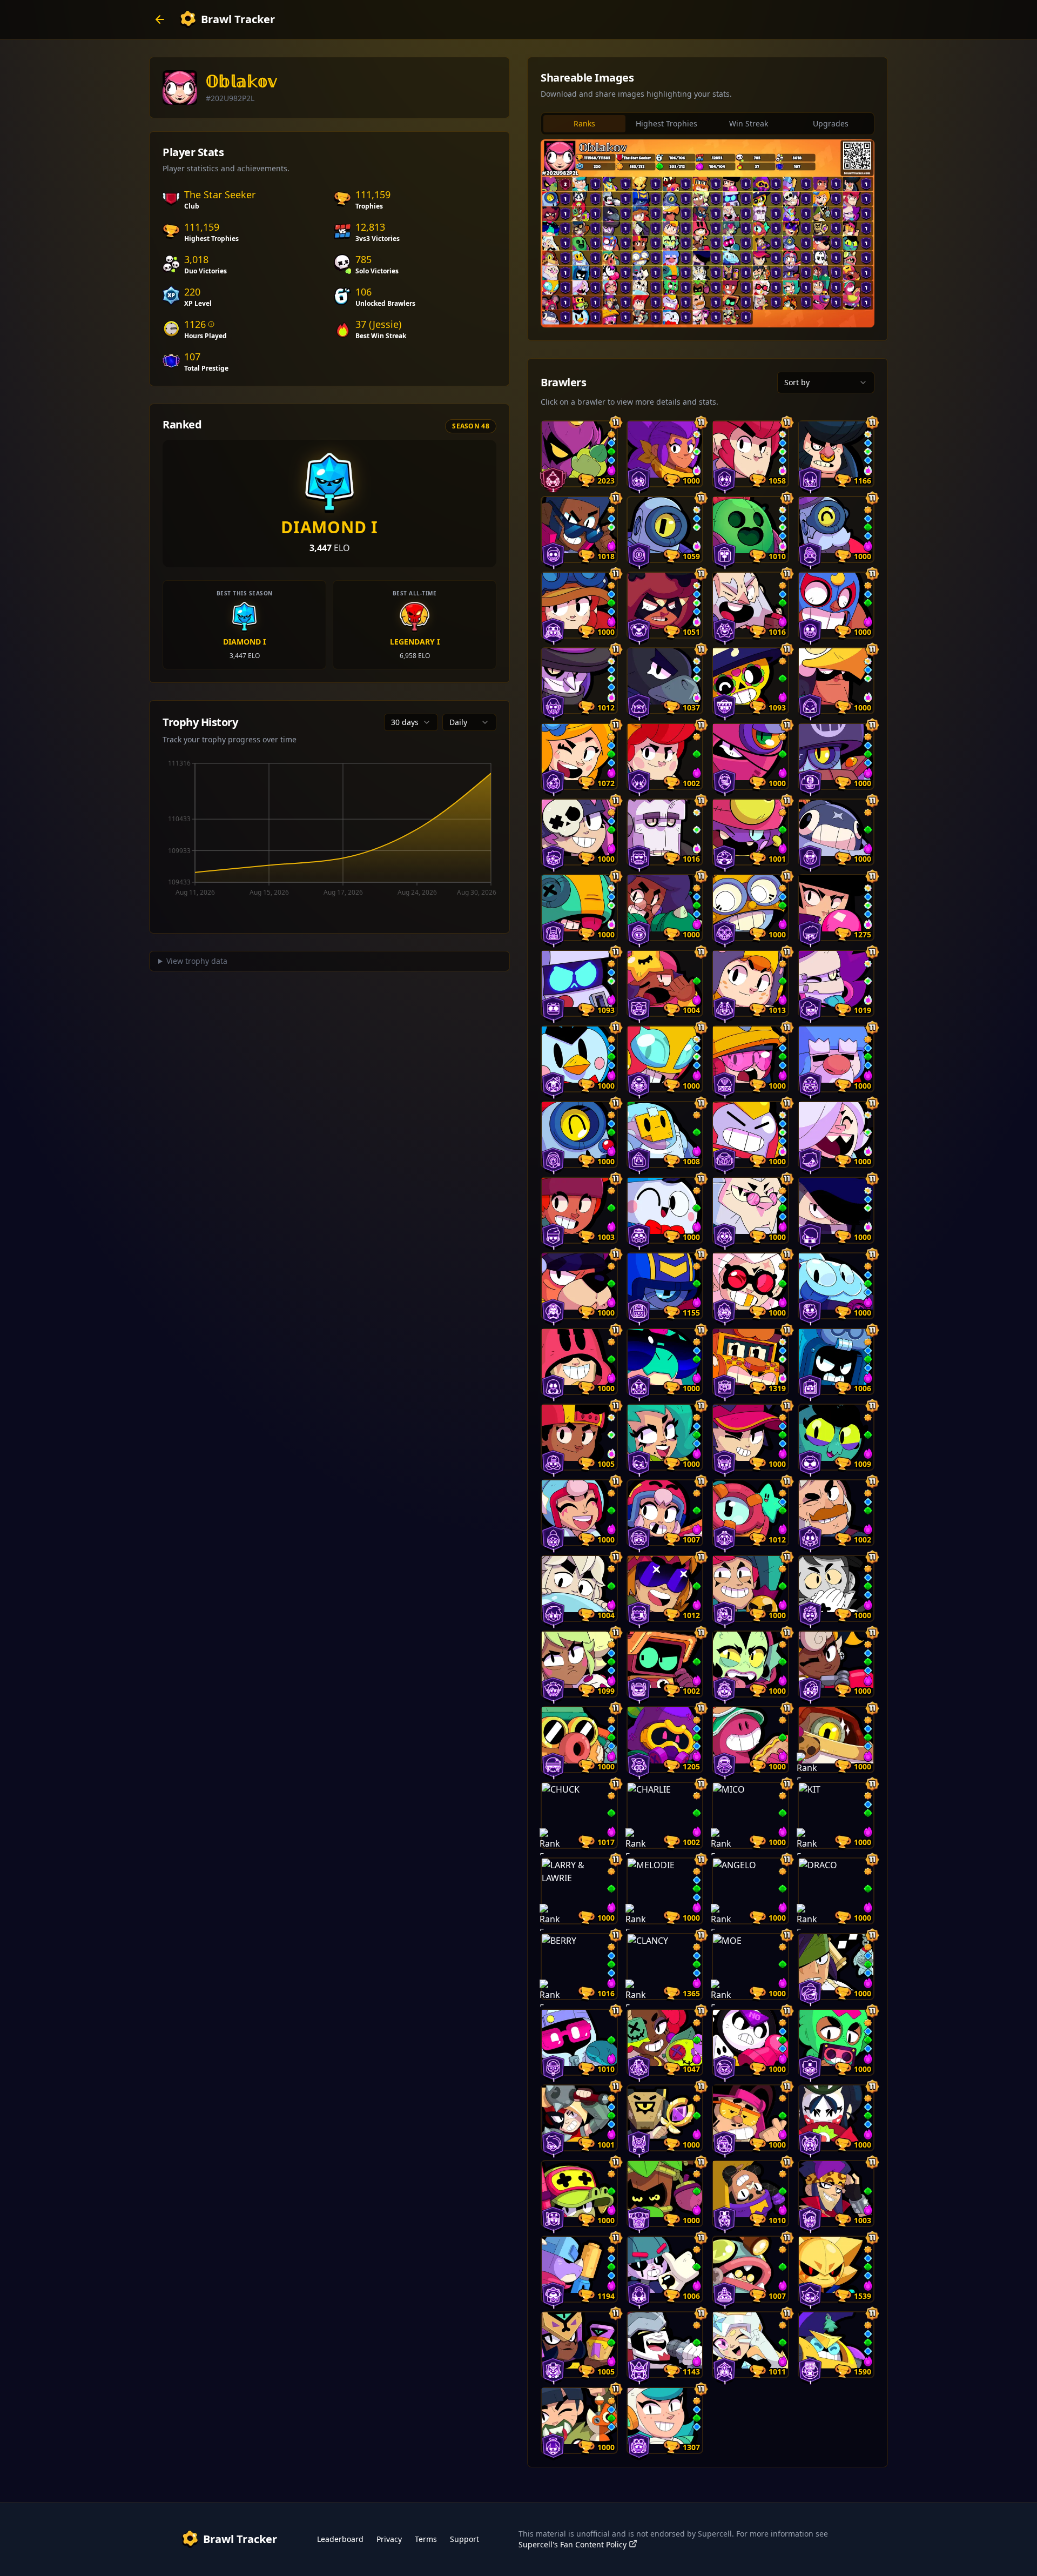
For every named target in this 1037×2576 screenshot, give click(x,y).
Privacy (389, 2539)
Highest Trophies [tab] (666, 123)
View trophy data (197, 961)
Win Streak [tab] (749, 123)
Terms (426, 2539)
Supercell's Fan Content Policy (573, 2544)
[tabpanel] (708, 233)
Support (464, 2539)
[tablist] (708, 124)
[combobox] (411, 722)
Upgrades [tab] (831, 123)
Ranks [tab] (584, 123)
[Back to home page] (160, 19)
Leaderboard (340, 2539)
